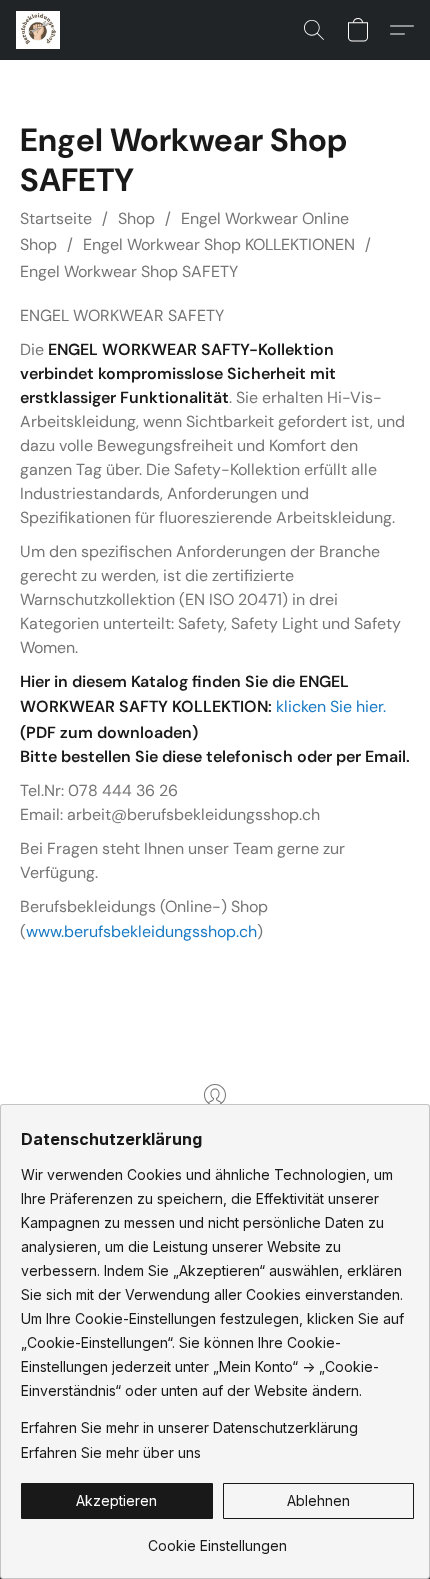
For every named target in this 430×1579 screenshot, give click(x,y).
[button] (39, 30)
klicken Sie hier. (331, 706)
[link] (217, 1538)
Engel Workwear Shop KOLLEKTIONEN (219, 244)
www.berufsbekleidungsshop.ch (141, 931)
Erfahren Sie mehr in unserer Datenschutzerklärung (189, 1427)
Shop (136, 218)
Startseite (56, 218)
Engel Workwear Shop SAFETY (129, 271)
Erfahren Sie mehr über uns (111, 1452)
